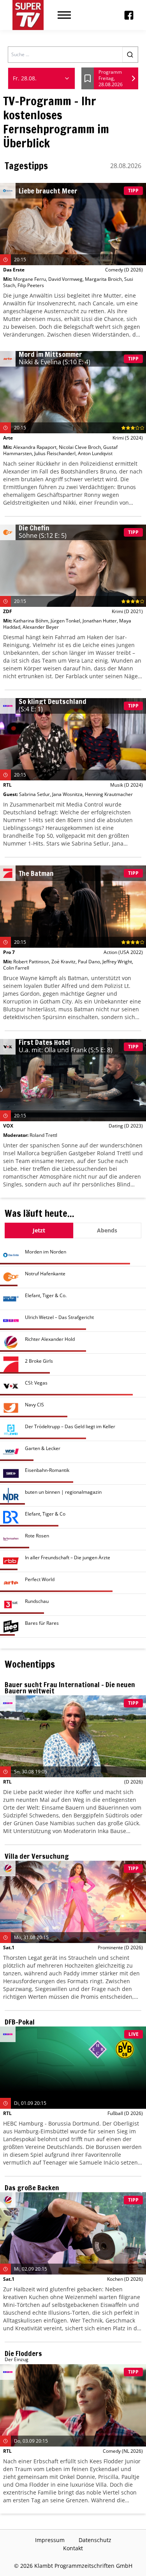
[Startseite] (28, 15)
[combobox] (41, 78)
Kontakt (73, 2548)
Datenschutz (95, 2540)
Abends (107, 1230)
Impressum (50, 2540)
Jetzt (39, 1230)
